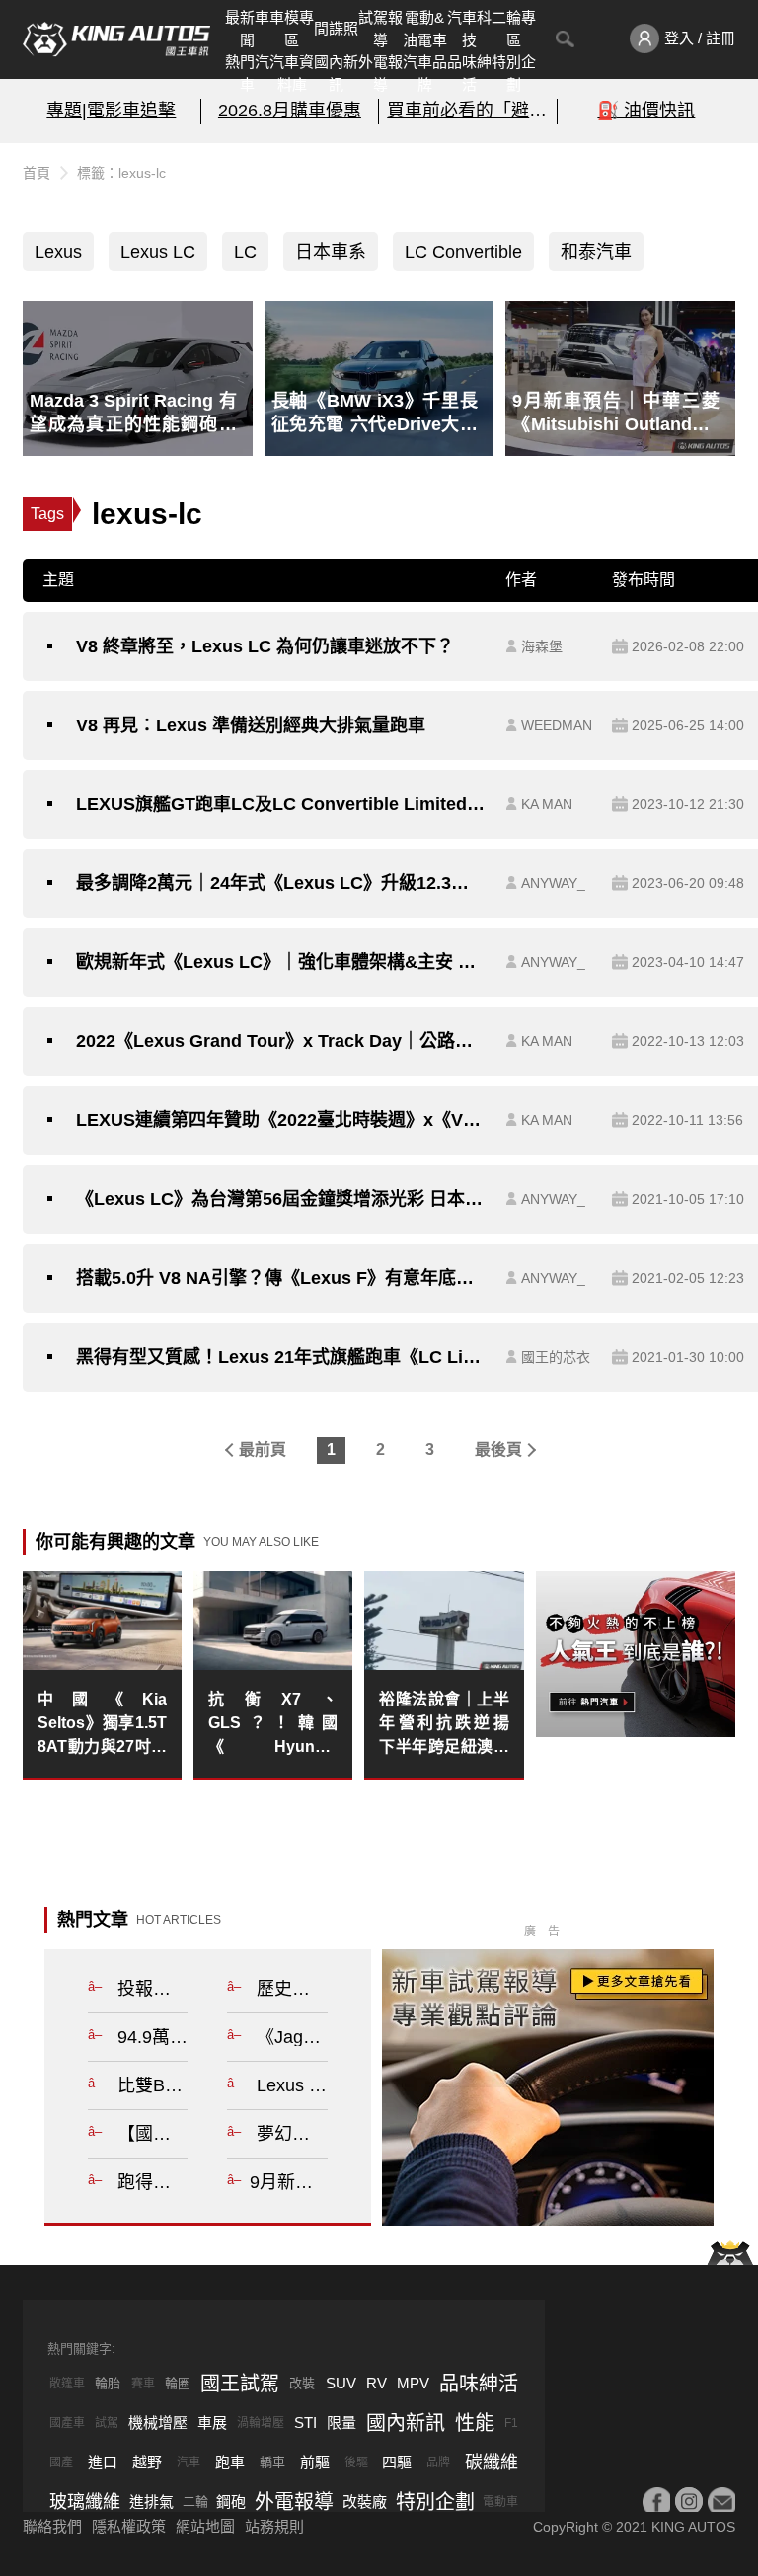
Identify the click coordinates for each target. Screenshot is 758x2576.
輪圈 (178, 2383)
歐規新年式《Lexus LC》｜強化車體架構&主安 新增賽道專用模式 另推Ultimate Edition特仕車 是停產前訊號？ (281, 962)
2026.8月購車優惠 (290, 111)
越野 (147, 2462)
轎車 (272, 2462)
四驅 (397, 2462)
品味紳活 (469, 73)
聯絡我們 (52, 2526)
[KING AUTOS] (116, 39)
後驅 (356, 2462)
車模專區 (292, 29)
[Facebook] (656, 2501)
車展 (212, 2423)
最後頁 (498, 1449)
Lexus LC (158, 252)
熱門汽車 (247, 73)
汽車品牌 (425, 73)
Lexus (58, 252)
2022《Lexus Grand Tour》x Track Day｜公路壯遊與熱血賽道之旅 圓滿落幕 (281, 1041)
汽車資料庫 (292, 73)
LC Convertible (463, 252)
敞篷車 (67, 2384)
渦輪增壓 (261, 2423)
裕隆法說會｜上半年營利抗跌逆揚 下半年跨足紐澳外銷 (444, 1725)
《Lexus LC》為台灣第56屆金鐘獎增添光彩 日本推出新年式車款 (281, 1199)
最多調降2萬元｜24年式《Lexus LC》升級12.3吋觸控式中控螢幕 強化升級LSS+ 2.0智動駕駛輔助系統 (281, 883)
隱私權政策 (129, 2526)
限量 (341, 2423)
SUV (341, 2383)
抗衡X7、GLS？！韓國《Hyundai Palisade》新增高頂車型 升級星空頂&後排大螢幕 (273, 1725)
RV (377, 2383)
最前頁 (263, 1449)
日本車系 (331, 252)
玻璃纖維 (85, 2502)
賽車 (143, 2384)
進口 (103, 2462)
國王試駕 (240, 2384)
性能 (475, 2423)
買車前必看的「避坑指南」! (468, 111)
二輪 (195, 2501)
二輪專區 (514, 29)
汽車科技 (469, 29)
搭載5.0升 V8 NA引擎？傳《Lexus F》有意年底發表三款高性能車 (281, 1278)
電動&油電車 (425, 29)
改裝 (302, 2383)
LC (245, 252)
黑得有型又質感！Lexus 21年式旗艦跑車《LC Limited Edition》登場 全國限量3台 (281, 1357)
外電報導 (380, 73)
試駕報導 (380, 29)
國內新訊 (336, 73)
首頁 (37, 173)
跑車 (230, 2462)
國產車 (67, 2423)
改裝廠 (365, 2501)
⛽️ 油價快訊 (646, 111)
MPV (413, 2383)
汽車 (189, 2462)
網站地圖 (205, 2526)
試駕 (107, 2423)
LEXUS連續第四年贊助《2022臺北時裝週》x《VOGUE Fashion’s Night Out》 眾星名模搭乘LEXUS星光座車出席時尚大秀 (281, 1120)
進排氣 (152, 2501)
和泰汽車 (596, 252)
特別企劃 (514, 73)
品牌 (438, 2462)
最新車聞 (247, 29)
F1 (511, 2423)
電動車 (500, 2502)
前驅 (315, 2462)
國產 (61, 2462)
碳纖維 (492, 2462)
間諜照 (336, 28)
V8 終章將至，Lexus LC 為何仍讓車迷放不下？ (265, 646)
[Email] (721, 2501)
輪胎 (108, 2383)
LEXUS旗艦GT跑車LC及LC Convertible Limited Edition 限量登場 (281, 804)
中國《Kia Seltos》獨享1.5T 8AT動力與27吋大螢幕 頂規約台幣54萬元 (102, 1725)
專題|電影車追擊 (111, 111)
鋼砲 (231, 2501)
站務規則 (274, 2526)
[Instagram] (689, 2501)
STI (305, 2423)
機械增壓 (158, 2423)
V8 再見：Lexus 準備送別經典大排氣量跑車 (251, 725)
